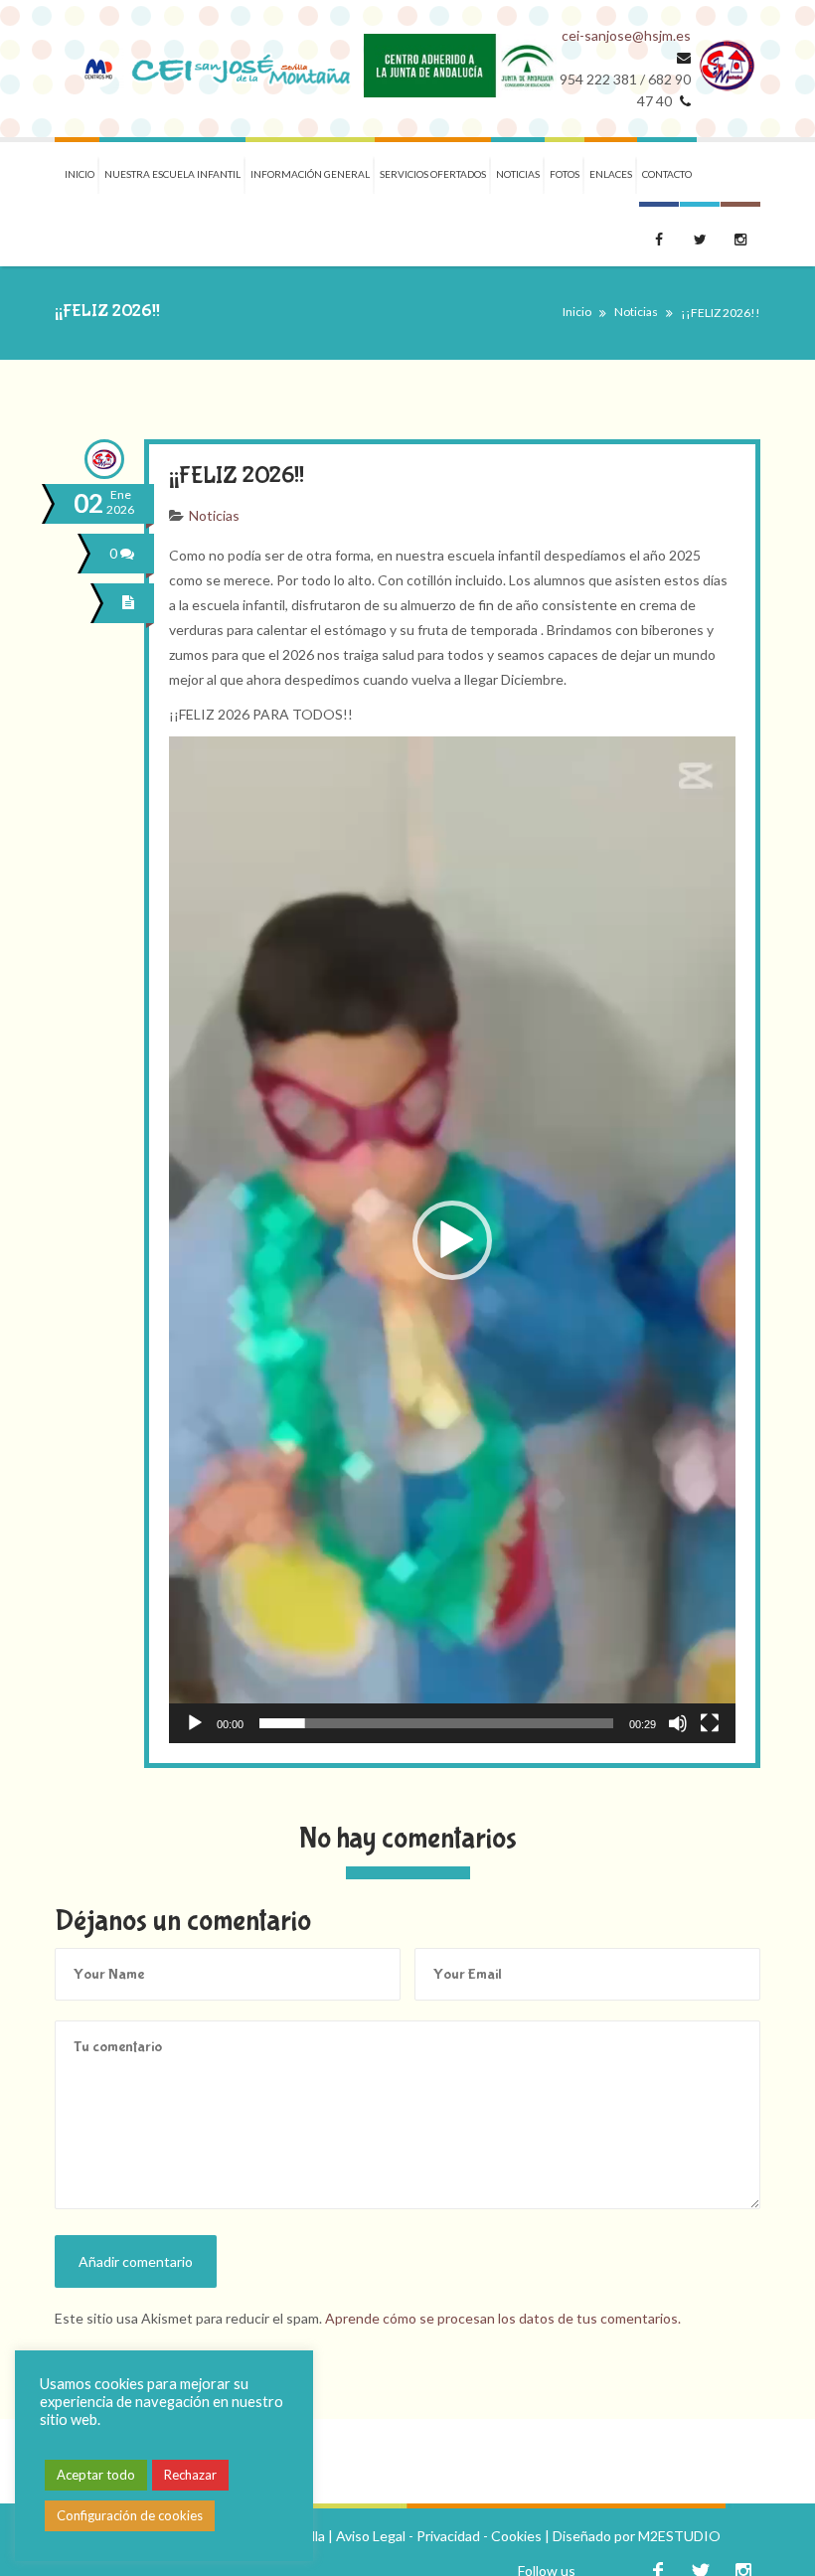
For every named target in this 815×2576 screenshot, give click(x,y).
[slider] (436, 1723)
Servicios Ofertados (433, 174)
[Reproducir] (195, 1723)
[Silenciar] (678, 1723)
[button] (452, 1240)
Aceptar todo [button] (96, 2475)
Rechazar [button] (190, 2475)
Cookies (516, 2536)
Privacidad (448, 2536)
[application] (452, 1240)
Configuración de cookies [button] (130, 2515)
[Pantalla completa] (710, 1723)
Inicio (80, 174)
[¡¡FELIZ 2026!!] (131, 603)
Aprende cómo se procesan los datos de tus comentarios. (503, 2318)
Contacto (667, 174)
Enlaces (611, 174)
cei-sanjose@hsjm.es (626, 35)
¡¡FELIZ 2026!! (237, 476)
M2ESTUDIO (679, 2536)
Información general (310, 174)
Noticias (518, 174)
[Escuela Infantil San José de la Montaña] (209, 69)
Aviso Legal (371, 2536)
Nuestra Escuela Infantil (172, 174)
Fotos (565, 174)
